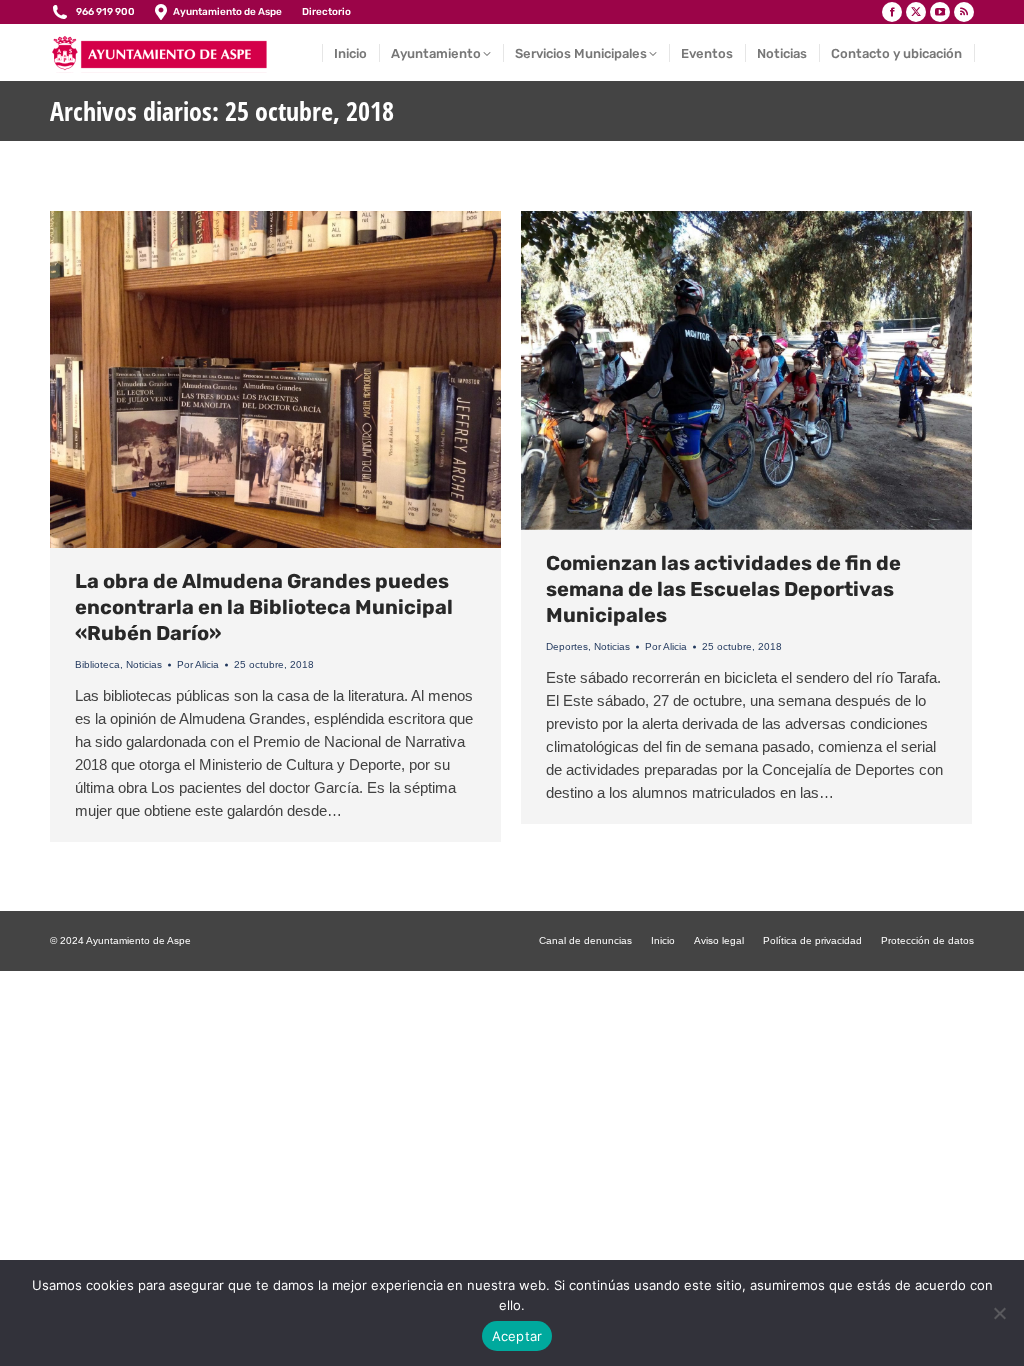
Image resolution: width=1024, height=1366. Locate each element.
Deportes (567, 646)
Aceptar (517, 1336)
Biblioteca (97, 664)
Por (198, 664)
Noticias (144, 664)
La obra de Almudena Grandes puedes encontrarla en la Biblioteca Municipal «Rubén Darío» (264, 607)
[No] (999, 1313)
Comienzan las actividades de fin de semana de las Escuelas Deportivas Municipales (723, 589)
